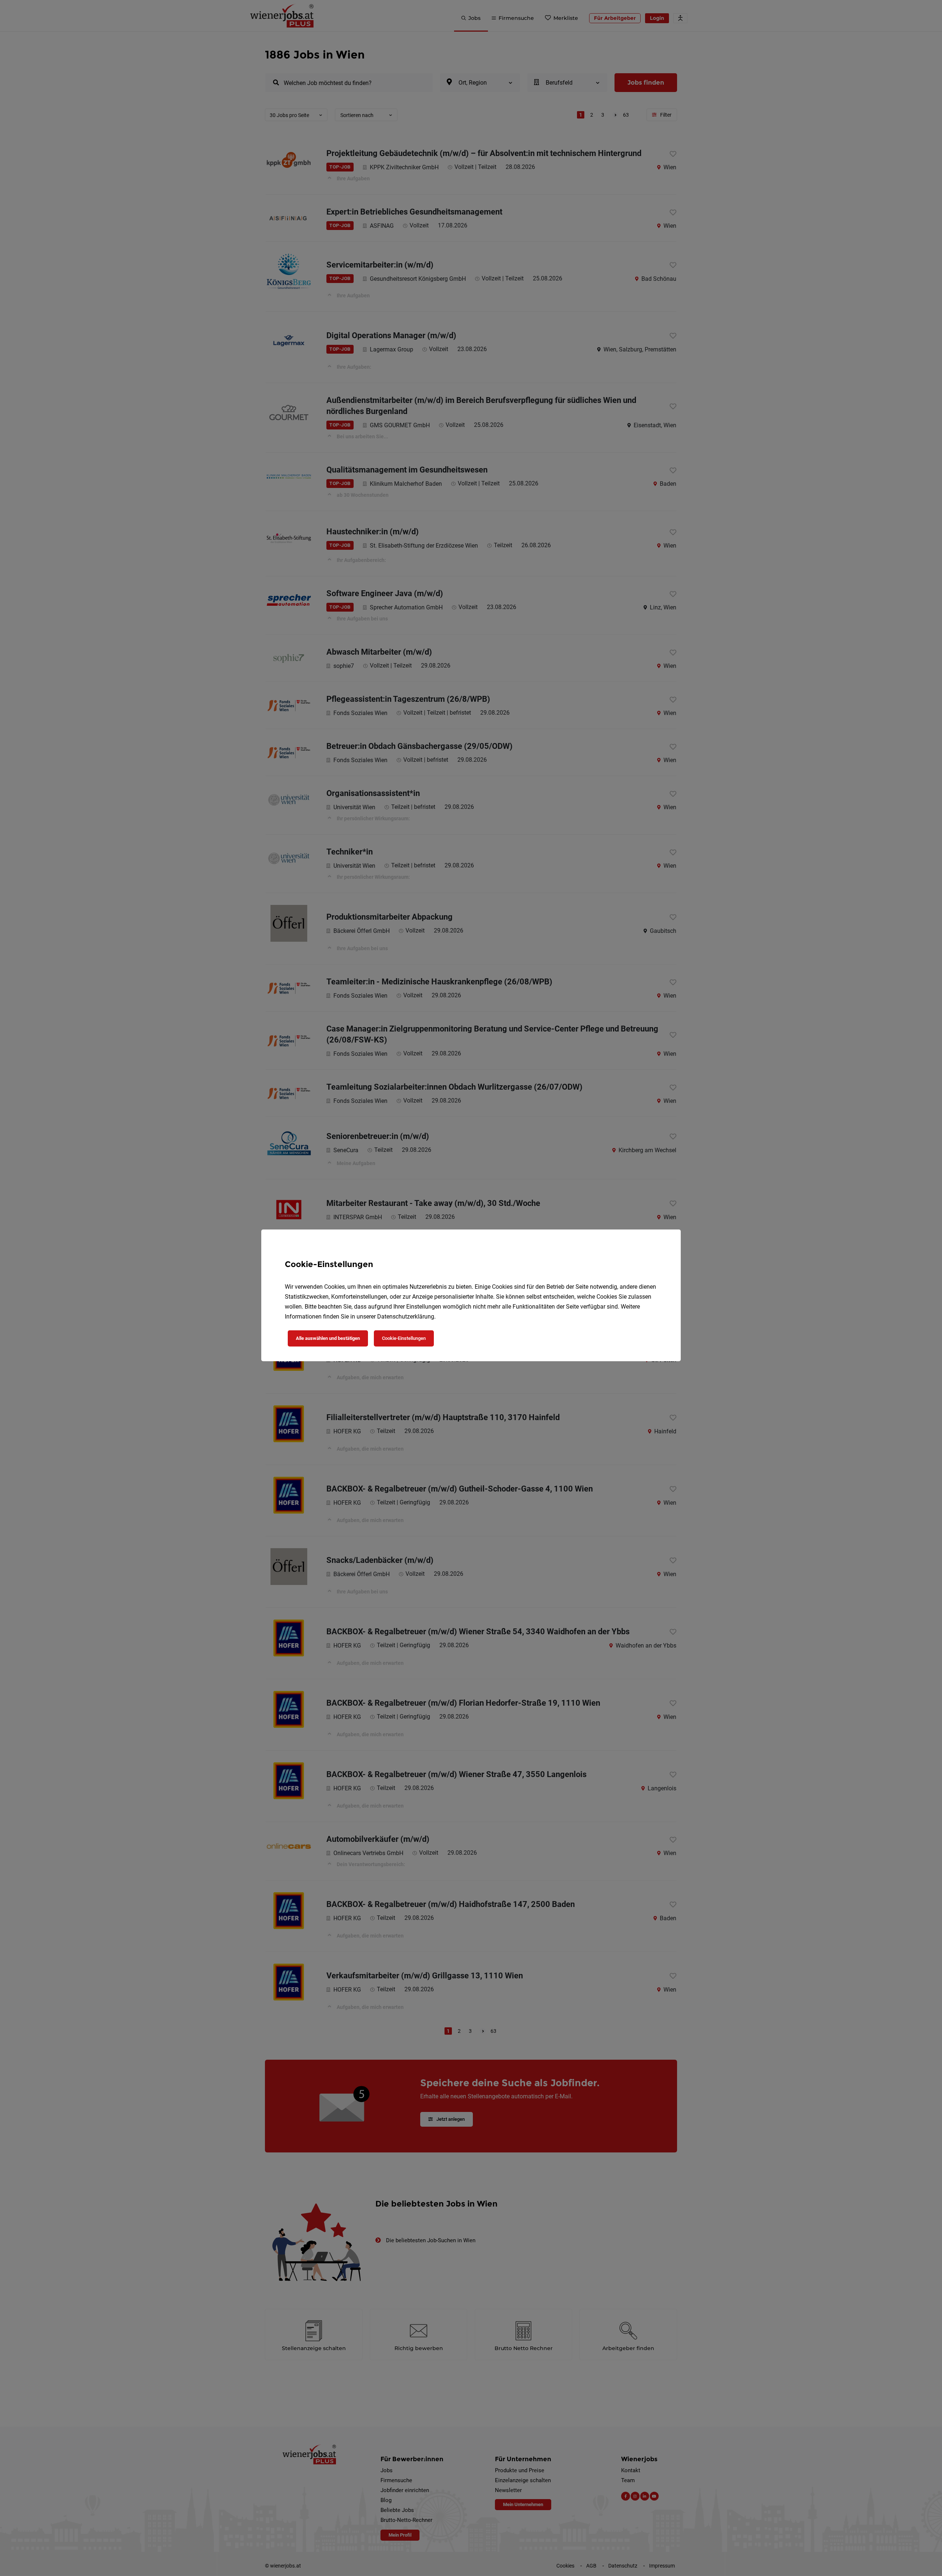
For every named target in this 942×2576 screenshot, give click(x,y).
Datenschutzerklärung (406, 1317)
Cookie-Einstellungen (404, 1338)
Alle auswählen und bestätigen (328, 1338)
